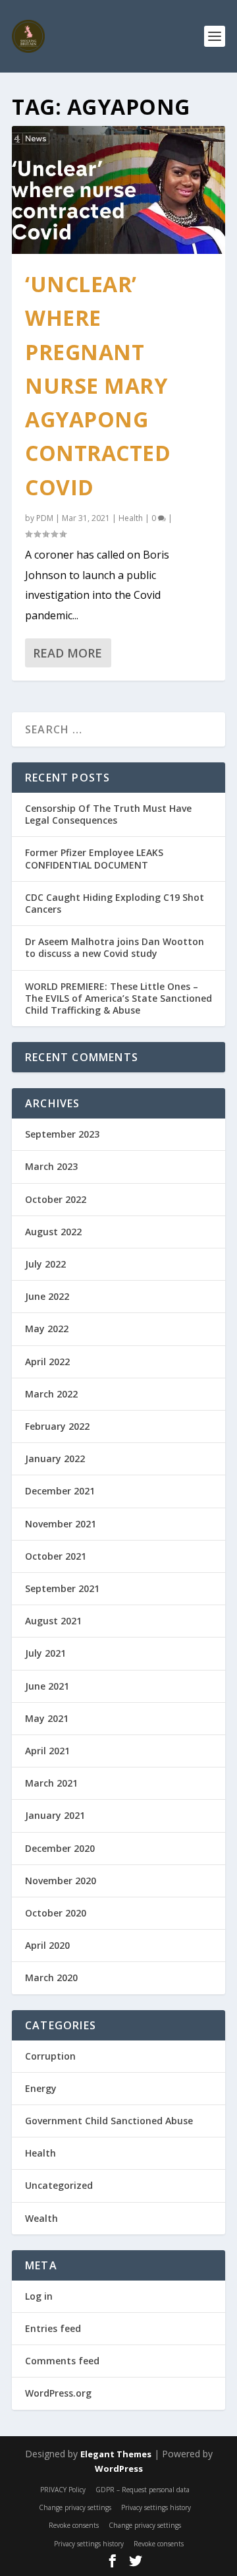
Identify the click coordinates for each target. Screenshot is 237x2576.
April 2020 (47, 1945)
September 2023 (62, 1134)
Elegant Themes (116, 2454)
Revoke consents (74, 2525)
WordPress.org (58, 2393)
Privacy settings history (156, 2507)
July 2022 (45, 1264)
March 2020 (51, 1978)
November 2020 (61, 1881)
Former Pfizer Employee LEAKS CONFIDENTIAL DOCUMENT (94, 858)
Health (131, 518)
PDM (45, 518)
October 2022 (56, 1199)
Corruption (50, 2056)
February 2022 (57, 1426)
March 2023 (51, 1166)
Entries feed (53, 2328)
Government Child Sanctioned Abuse (109, 2121)
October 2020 (56, 1913)
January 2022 (55, 1458)
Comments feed (62, 2361)
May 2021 (47, 1718)
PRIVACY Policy (63, 2490)
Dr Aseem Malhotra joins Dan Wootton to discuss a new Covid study (115, 947)
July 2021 (45, 1653)
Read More (67, 653)
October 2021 (56, 1556)
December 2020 (60, 1848)
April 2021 (47, 1751)
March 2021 (51, 1783)
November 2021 (61, 1524)
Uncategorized (59, 2185)
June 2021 (47, 1686)
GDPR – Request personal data (143, 2490)
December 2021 (60, 1491)
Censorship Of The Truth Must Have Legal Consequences (108, 814)
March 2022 (51, 1394)
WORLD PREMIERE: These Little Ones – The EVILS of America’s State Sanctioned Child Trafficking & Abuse (118, 998)
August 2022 (53, 1232)
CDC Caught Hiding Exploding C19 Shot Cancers (115, 903)
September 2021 (62, 1588)
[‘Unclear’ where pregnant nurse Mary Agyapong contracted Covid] (118, 190)
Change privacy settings (75, 2507)
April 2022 (47, 1362)
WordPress (119, 2469)
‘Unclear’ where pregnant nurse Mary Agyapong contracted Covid (98, 385)
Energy (41, 2088)
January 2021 (55, 1815)
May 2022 (47, 1329)
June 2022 (47, 1296)
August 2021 (53, 1621)
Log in (39, 2296)
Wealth (41, 2218)
